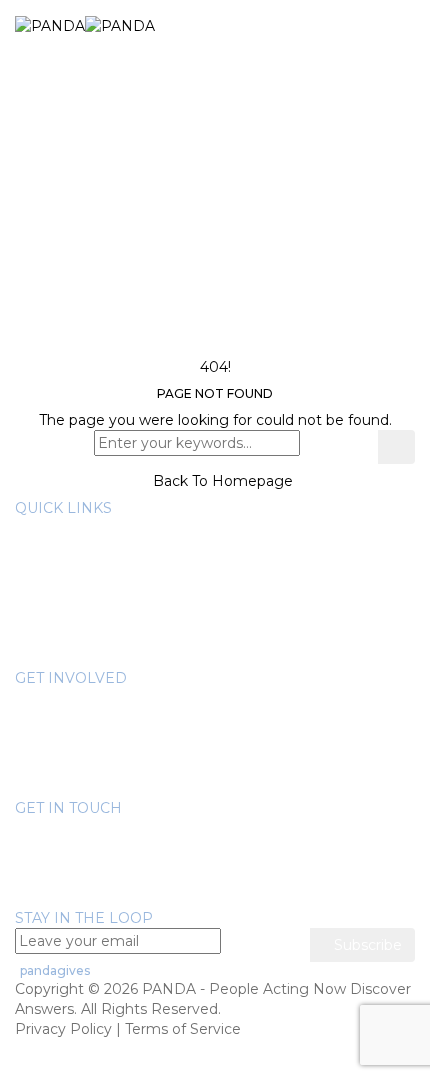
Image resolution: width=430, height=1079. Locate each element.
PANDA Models (109, 738)
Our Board (91, 548)
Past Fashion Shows (125, 758)
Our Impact (95, 588)
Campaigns (94, 778)
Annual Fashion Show (129, 718)
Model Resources (116, 648)
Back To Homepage (221, 481)
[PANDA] (85, 25)
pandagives (55, 970)
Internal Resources (121, 628)
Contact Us (54, 898)
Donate (81, 698)
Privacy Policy (63, 1029)
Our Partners (100, 568)
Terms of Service (183, 1029)
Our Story (88, 528)
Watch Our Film (110, 608)
